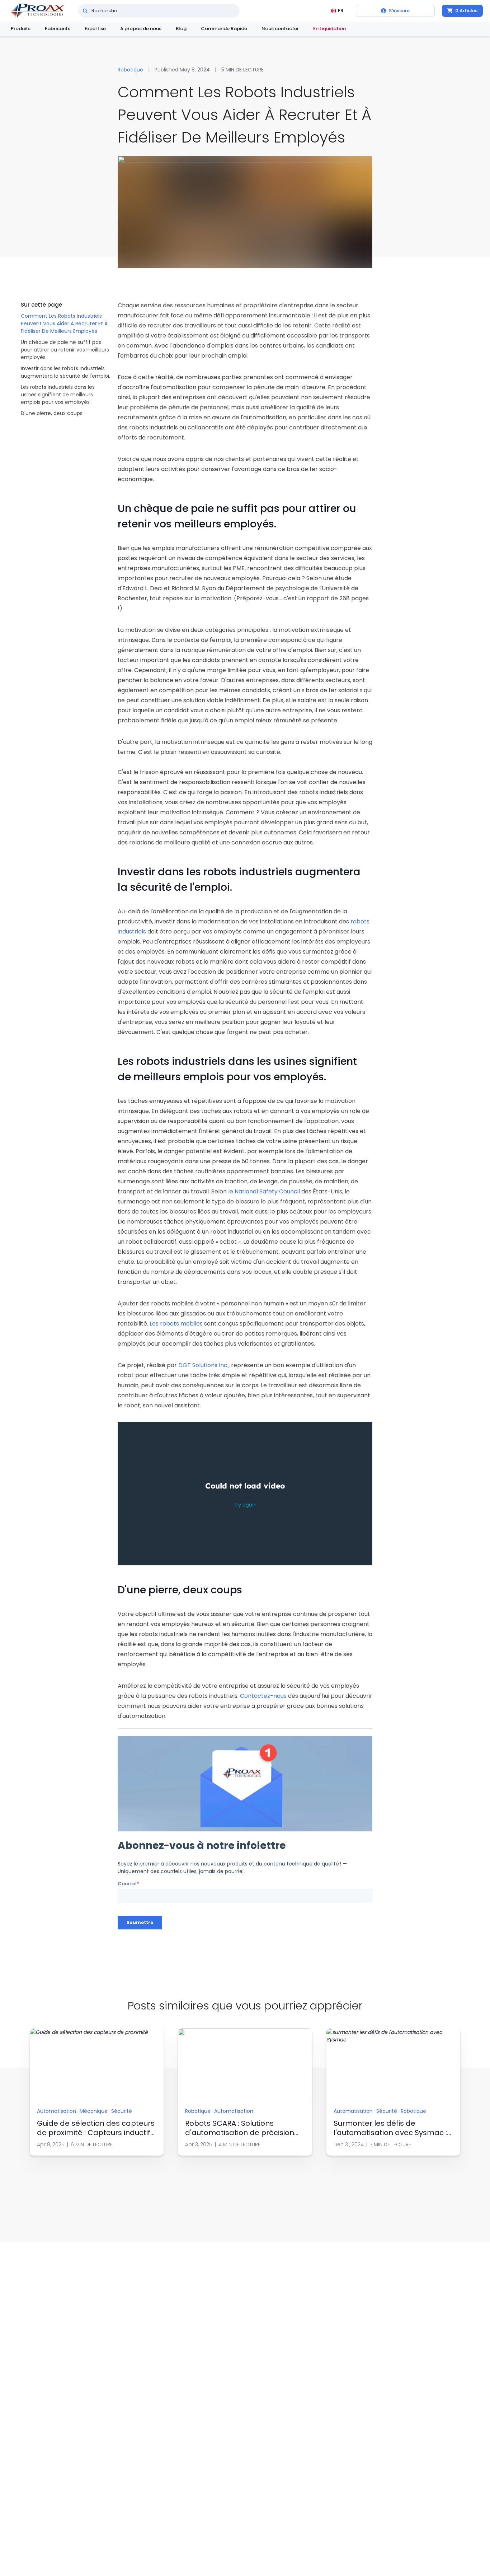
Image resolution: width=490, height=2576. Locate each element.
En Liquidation (329, 29)
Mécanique (94, 2111)
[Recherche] (85, 11)
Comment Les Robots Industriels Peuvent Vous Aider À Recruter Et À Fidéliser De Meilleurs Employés (64, 323)
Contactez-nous (264, 1696)
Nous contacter (280, 29)
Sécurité (122, 2111)
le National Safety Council (263, 1191)
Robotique (130, 70)
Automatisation (56, 2111)
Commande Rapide (224, 29)
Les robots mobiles (175, 1324)
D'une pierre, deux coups (52, 413)
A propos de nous (141, 29)
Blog (181, 29)
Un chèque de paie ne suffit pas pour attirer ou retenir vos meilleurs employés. (65, 350)
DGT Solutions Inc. (203, 1365)
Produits (21, 29)
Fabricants (58, 29)
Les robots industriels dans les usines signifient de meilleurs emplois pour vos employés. (58, 395)
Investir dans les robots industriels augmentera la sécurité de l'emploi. (65, 372)
